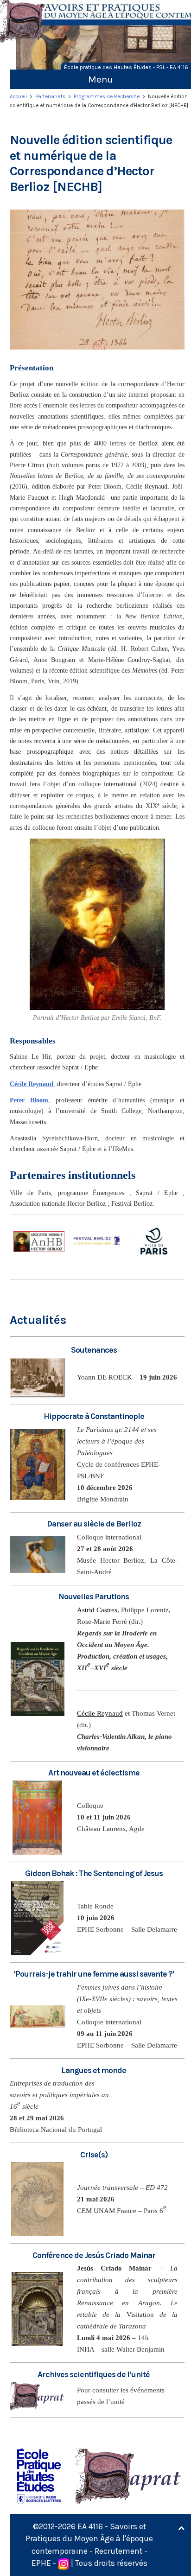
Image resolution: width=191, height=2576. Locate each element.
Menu (101, 79)
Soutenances (94, 1350)
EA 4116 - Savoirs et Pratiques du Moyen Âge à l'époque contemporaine (89, 2539)
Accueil (18, 97)
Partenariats (50, 97)
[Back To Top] (181, 2528)
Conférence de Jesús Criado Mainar (94, 2255)
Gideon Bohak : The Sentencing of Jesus (94, 1873)
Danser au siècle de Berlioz (94, 1524)
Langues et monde (94, 2070)
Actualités (38, 1320)
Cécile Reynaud (100, 1713)
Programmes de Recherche (107, 97)
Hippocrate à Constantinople (94, 1416)
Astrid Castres (97, 1610)
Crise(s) (94, 2155)
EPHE (41, 2563)
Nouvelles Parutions (94, 1596)
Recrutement (118, 2551)
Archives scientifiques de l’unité (94, 2374)
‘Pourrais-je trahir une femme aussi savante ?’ (94, 1974)
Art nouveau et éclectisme (94, 1773)
